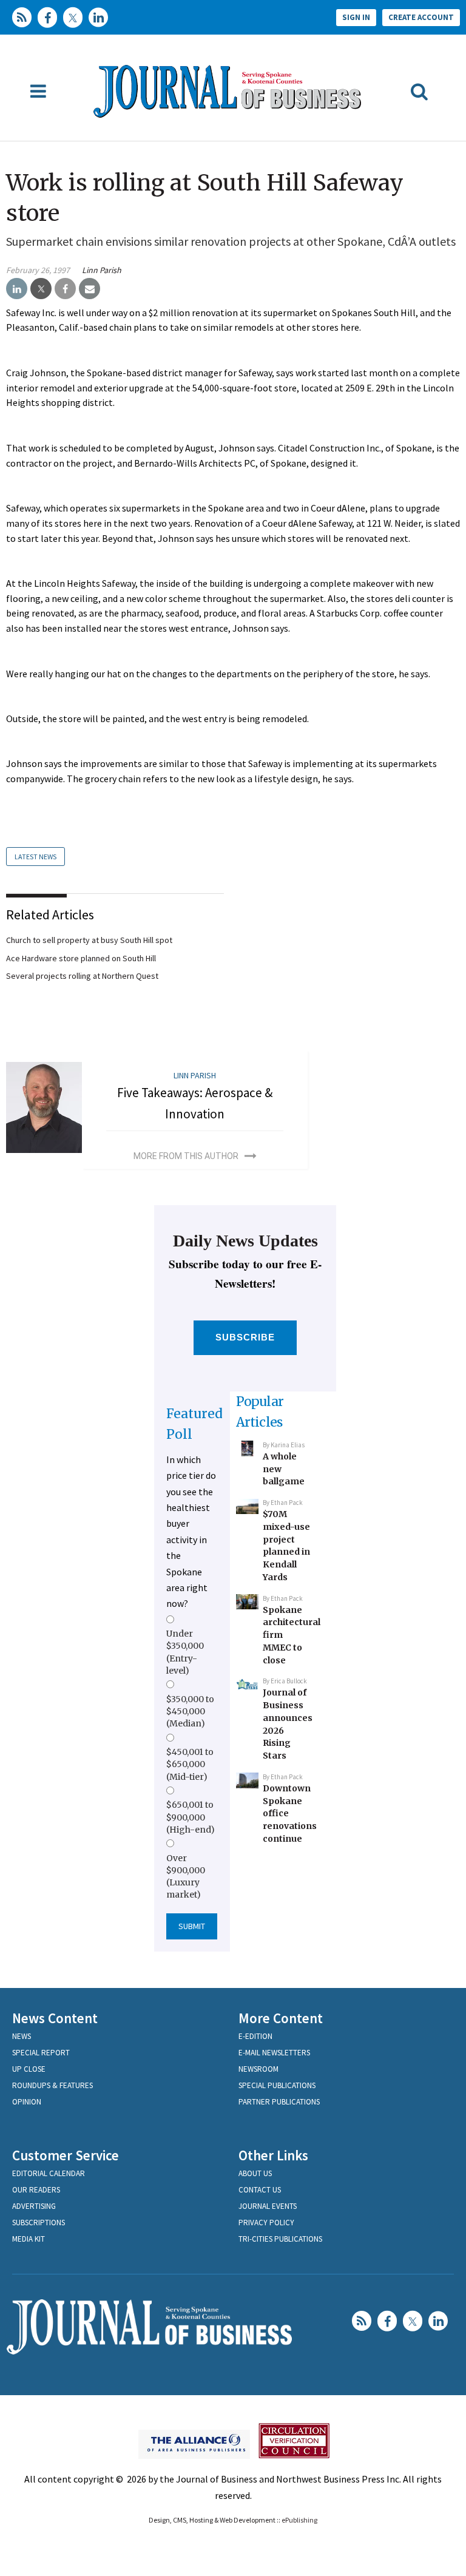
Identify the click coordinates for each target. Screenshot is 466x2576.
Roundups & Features (52, 2085)
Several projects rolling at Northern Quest (82, 976)
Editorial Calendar (49, 2173)
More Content (281, 2018)
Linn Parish (102, 270)
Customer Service (66, 2155)
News (22, 2036)
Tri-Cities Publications (280, 2239)
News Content (55, 2018)
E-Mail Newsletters (274, 2053)
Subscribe (245, 1337)
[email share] (89, 289)
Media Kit (29, 2239)
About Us (255, 2173)
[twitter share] (41, 289)
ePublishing (299, 2520)
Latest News (35, 857)
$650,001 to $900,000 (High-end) (191, 1817)
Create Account (421, 17)
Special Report (41, 2053)
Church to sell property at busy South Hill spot (89, 940)
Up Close (29, 2069)
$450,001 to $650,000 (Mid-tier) (190, 1764)
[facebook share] (65, 289)
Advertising (34, 2206)
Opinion (27, 2102)
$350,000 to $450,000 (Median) (190, 1712)
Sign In (356, 17)
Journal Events (268, 2206)
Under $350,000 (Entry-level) (185, 1652)
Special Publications (277, 2085)
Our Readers (36, 2190)
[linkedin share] (17, 289)
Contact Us (260, 2190)
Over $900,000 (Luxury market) (186, 1877)
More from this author (186, 1156)
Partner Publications (279, 2102)
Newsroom (258, 2069)
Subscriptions (39, 2223)
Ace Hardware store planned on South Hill (81, 958)
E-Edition (255, 2036)
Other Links (273, 2155)
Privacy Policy (266, 2223)
